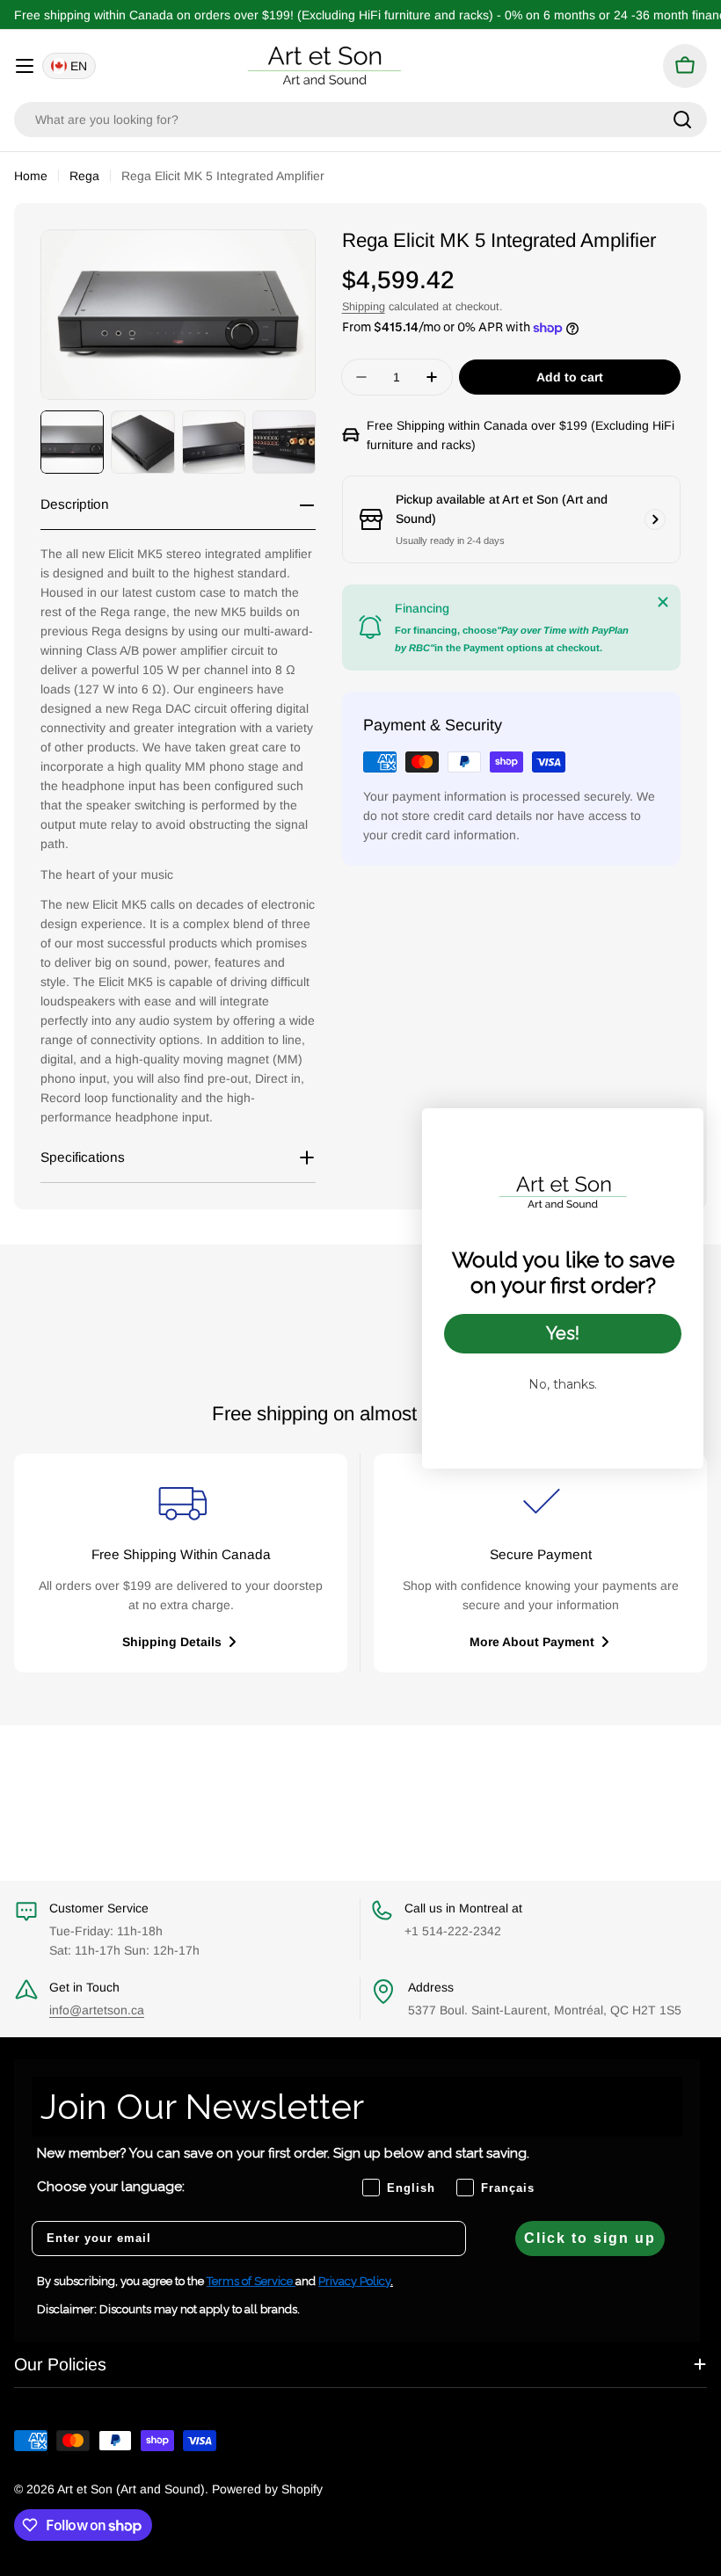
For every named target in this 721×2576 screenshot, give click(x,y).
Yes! (563, 1333)
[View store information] (655, 519)
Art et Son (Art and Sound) (131, 2489)
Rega (84, 176)
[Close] (663, 602)
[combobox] (360, 120)
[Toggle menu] (25, 66)
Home (31, 176)
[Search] (682, 120)
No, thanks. (563, 1384)
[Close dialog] (681, 1131)
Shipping (364, 307)
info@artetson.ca (97, 2010)
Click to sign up (590, 2238)
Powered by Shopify (267, 2489)
